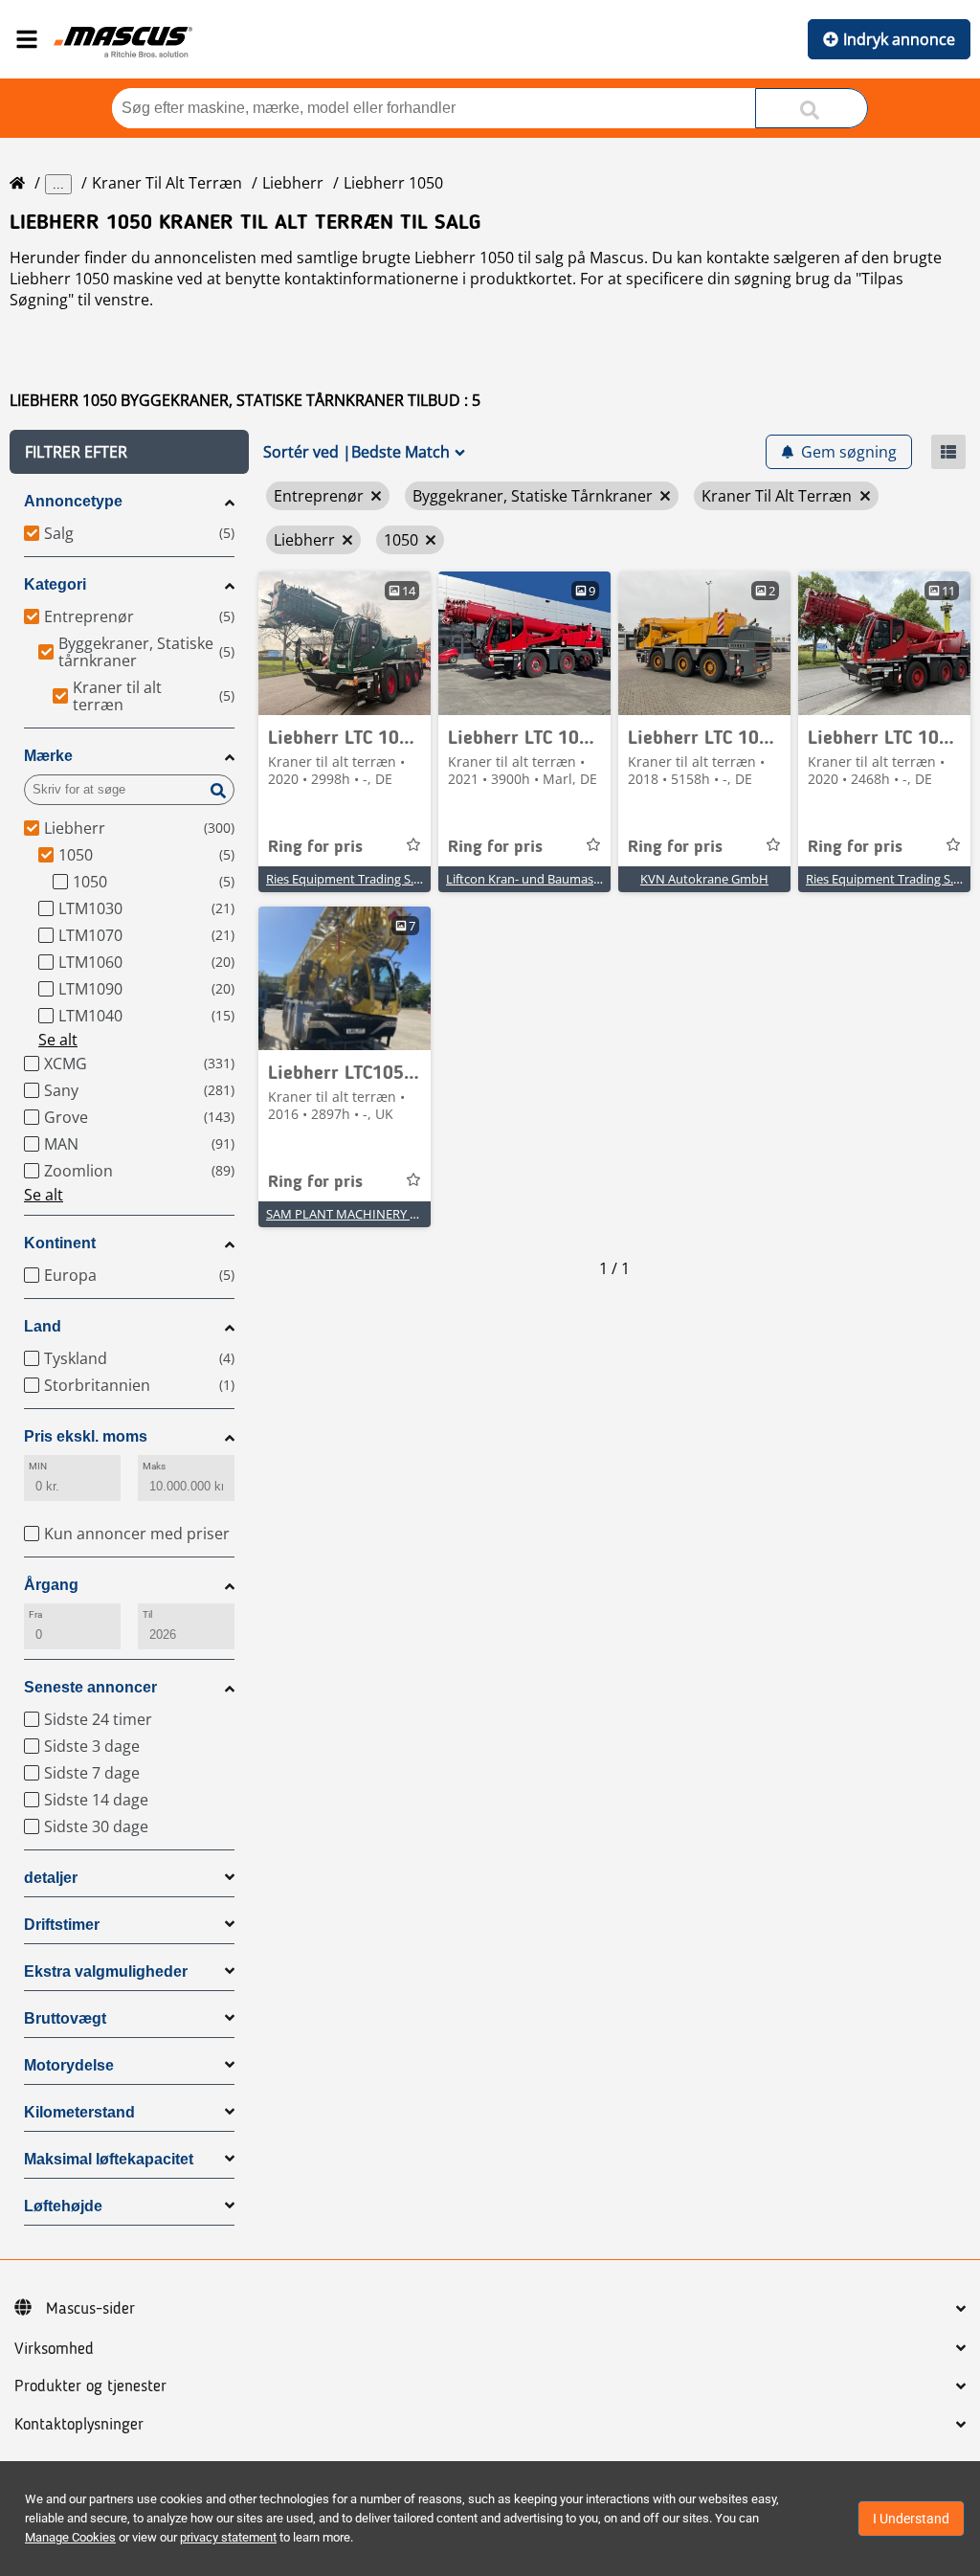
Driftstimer (62, 1925)
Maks (154, 1466)
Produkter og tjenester (90, 2386)
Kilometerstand (79, 2112)
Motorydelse (69, 2065)
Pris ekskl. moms (86, 1436)
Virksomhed (54, 2349)
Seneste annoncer (90, 1687)
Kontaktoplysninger (79, 2425)
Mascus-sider (90, 2309)
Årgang (51, 1585)
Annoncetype (73, 501)
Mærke (48, 756)
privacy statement (228, 2537)
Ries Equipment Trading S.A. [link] (345, 879)
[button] (129, 452)
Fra (35, 1614)
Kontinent (60, 1243)
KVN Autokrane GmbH (704, 879)
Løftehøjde (63, 2206)
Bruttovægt (65, 2018)
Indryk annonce (899, 39)
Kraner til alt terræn (167, 183)
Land (43, 1326)
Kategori (55, 584)
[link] (345, 643)
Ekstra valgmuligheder (106, 1971)
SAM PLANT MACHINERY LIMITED (362, 1214)
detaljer (51, 1878)
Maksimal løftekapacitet (109, 2159)
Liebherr (293, 183)
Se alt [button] (58, 1040)
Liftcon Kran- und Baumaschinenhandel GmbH (579, 879)
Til (147, 1614)
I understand (911, 2519)
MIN (38, 1466)
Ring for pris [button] (315, 847)
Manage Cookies (70, 2537)
